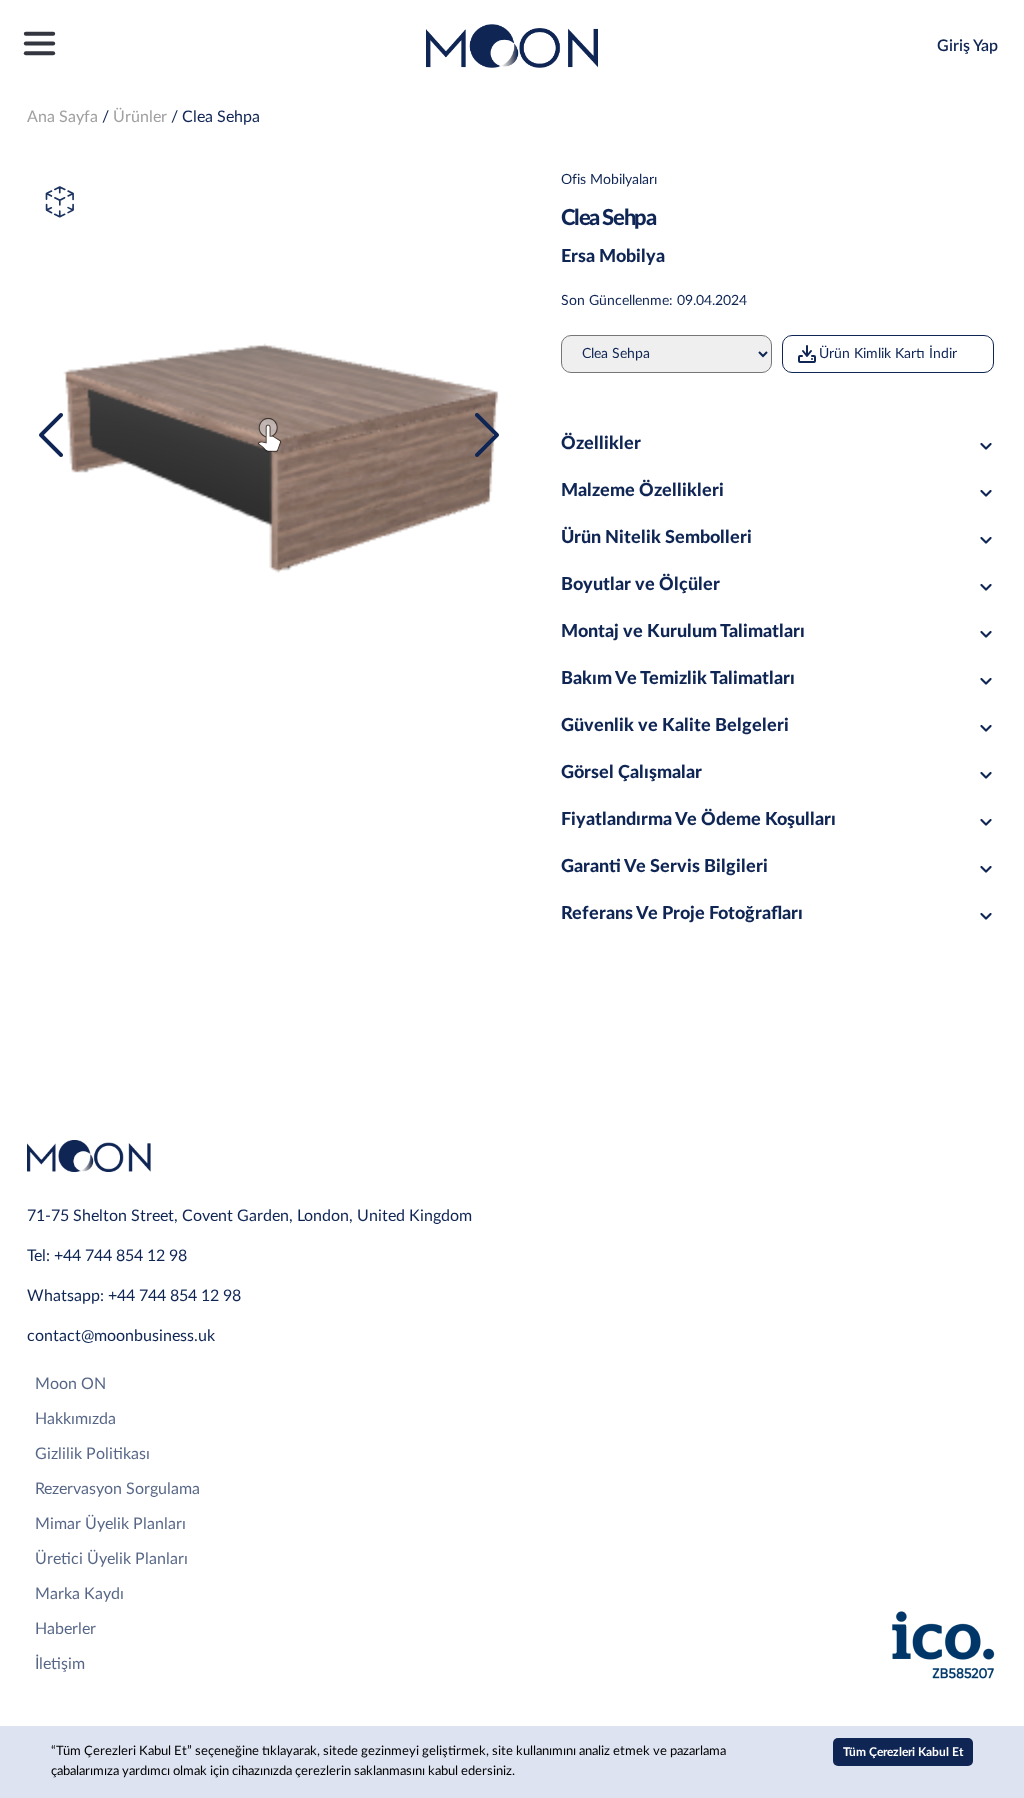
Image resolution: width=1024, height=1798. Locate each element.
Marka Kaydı (79, 1594)
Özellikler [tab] (601, 444)
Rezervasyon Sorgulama (117, 1489)
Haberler (65, 1629)
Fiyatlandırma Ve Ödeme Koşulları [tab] (698, 820)
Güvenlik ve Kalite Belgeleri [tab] (675, 726)
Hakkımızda (75, 1419)
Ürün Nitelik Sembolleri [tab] (656, 538)
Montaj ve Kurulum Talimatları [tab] (683, 632)
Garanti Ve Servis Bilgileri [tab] (664, 867)
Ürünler (140, 117)
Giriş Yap (967, 46)
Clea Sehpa (221, 117)
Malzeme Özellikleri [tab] (642, 491)
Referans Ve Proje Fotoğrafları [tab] (682, 914)
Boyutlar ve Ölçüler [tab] (640, 585)
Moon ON (70, 1384)
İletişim (60, 1664)
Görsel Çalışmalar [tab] (631, 773)
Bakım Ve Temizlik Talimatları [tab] (678, 679)
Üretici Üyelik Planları (111, 1559)
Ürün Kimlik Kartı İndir (888, 354)
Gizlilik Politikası (92, 1454)
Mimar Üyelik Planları (110, 1524)
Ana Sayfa (62, 117)
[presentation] (51, 435)
